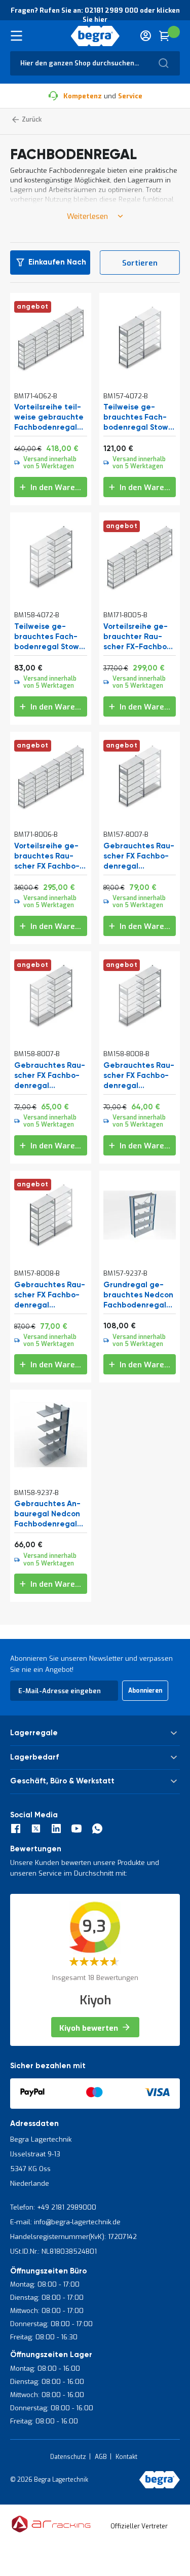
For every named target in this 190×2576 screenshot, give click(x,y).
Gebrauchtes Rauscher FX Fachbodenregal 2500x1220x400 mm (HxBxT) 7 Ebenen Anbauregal (50, 1076)
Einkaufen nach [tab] (57, 262)
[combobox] (95, 63)
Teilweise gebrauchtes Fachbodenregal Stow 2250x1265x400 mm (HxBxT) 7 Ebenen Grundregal (139, 418)
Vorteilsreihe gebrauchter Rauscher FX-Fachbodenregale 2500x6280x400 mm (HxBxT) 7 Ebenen (137, 637)
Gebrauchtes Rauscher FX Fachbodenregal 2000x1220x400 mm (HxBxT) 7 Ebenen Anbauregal (139, 1076)
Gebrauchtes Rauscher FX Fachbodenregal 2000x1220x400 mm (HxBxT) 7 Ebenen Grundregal (50, 1295)
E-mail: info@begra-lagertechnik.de (65, 2222)
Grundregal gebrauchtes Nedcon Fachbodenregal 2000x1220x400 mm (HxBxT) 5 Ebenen (138, 1295)
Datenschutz (68, 2457)
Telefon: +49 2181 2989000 (53, 2207)
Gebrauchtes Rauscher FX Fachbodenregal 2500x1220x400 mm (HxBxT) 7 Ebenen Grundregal (139, 856)
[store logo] (95, 36)
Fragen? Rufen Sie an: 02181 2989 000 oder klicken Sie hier (95, 15)
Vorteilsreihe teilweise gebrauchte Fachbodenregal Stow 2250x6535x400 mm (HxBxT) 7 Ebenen (49, 418)
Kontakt (126, 2457)
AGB (101, 2457)
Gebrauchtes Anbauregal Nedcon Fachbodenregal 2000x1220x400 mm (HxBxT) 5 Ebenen (47, 1514)
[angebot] (51, 371)
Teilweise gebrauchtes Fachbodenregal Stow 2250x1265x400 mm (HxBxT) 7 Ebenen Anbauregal (50, 637)
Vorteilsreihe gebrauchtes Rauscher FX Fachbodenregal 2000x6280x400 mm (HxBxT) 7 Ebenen (47, 856)
